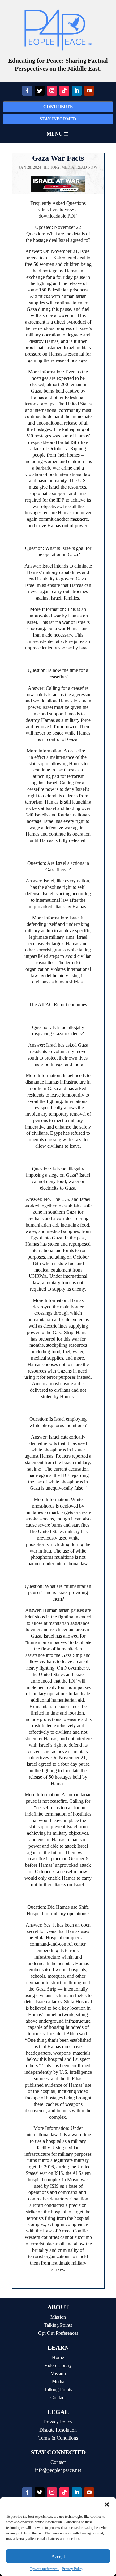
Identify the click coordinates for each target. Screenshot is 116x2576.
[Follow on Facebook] (27, 91)
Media (68, 167)
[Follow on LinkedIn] (77, 91)
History (52, 167)
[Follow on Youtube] (89, 91)
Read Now (87, 167)
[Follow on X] (40, 91)
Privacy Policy (73, 2569)
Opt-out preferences (44, 2569)
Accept (58, 2556)
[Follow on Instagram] (52, 91)
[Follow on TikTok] (64, 91)
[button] (107, 2505)
